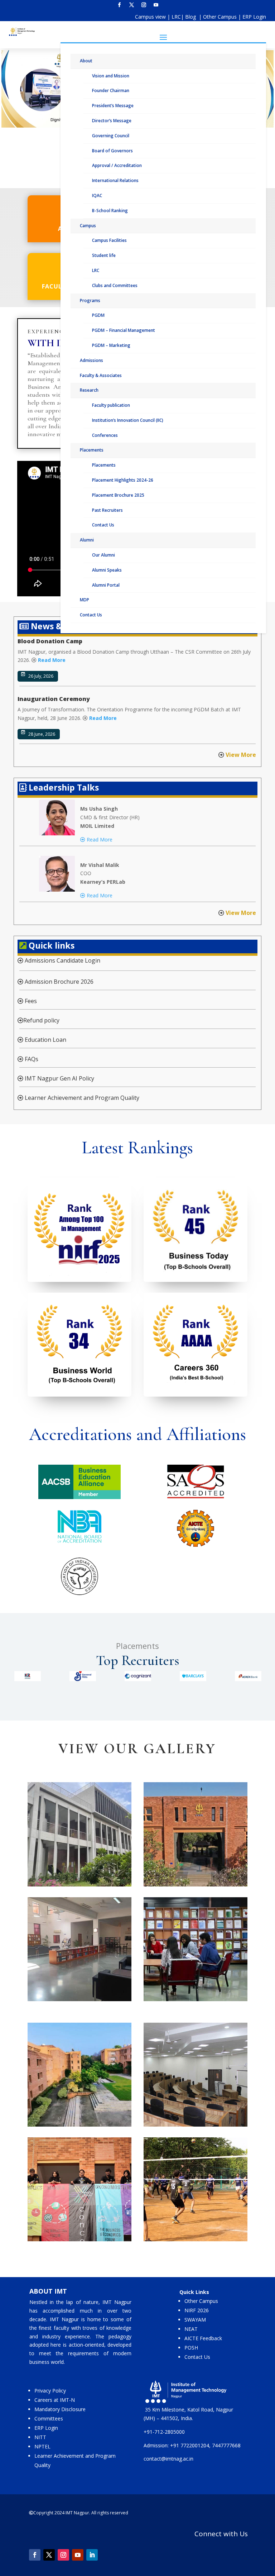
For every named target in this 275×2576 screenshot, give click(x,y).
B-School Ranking (110, 211)
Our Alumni (103, 555)
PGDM (98, 315)
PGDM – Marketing (111, 345)
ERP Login (254, 17)
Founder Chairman (111, 90)
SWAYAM (195, 2320)
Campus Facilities (109, 240)
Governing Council (111, 136)
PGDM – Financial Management (124, 330)
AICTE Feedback (203, 2338)
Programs (90, 300)
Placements (92, 450)
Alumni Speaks (107, 570)
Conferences (105, 435)
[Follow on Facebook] (119, 5)
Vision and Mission (111, 76)
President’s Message (113, 106)
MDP (85, 600)
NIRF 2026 (197, 2310)
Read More (52, 660)
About (86, 61)
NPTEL (42, 2446)
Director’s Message (112, 121)
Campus (88, 226)
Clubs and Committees (115, 285)
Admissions (91, 360)
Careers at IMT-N (55, 2400)
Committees (49, 2418)
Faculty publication (111, 405)
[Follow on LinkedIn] (92, 2555)
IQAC (97, 195)
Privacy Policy (50, 2391)
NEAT (191, 2329)
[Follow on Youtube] (156, 5)
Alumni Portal (106, 585)
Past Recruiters (107, 510)
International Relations (115, 180)
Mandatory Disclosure (60, 2409)
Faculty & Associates (101, 375)
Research (89, 390)
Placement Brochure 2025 (118, 495)
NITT (40, 2437)
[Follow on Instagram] (144, 5)
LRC (176, 17)
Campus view (150, 17)
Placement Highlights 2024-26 (123, 480)
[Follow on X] (131, 5)
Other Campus (221, 17)
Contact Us (103, 525)
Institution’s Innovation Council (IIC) (128, 420)
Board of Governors (112, 151)
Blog (191, 17)
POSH (191, 2348)
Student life (104, 255)
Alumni (87, 540)
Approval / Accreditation (117, 165)
